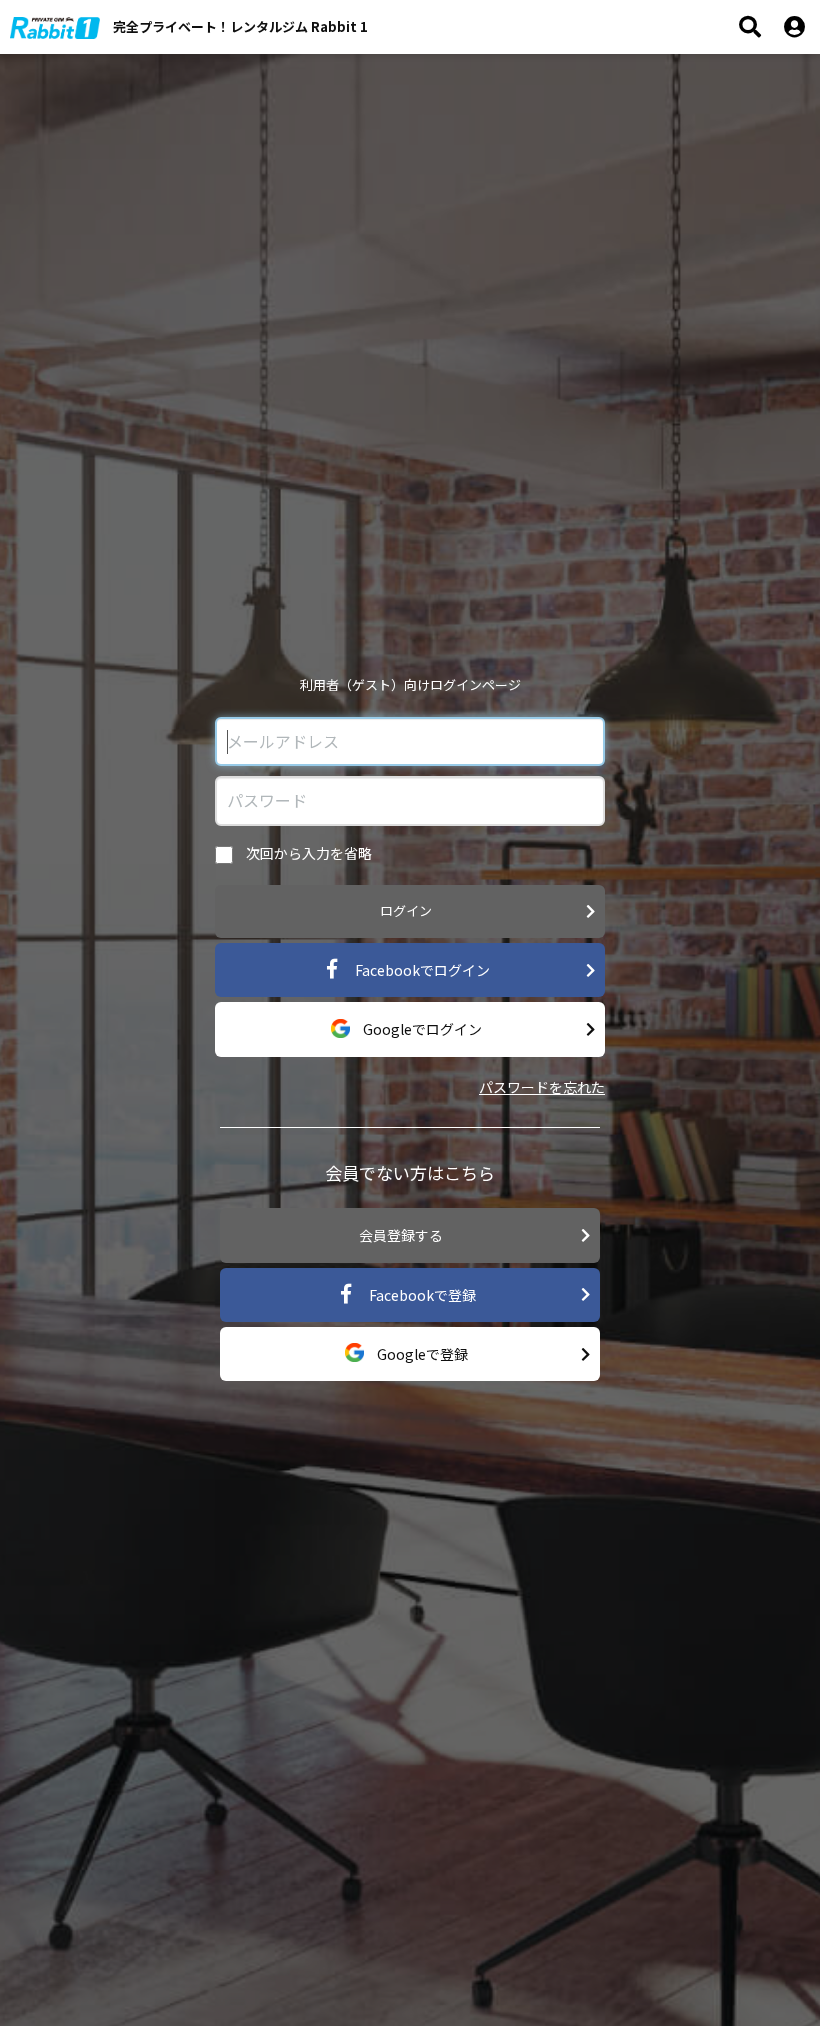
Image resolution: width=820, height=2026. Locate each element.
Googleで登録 (421, 1354)
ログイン (406, 910)
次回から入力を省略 (307, 853)
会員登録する (401, 1235)
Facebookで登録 (421, 1295)
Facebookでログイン (421, 970)
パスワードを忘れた (542, 1087)
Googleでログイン (421, 1029)
